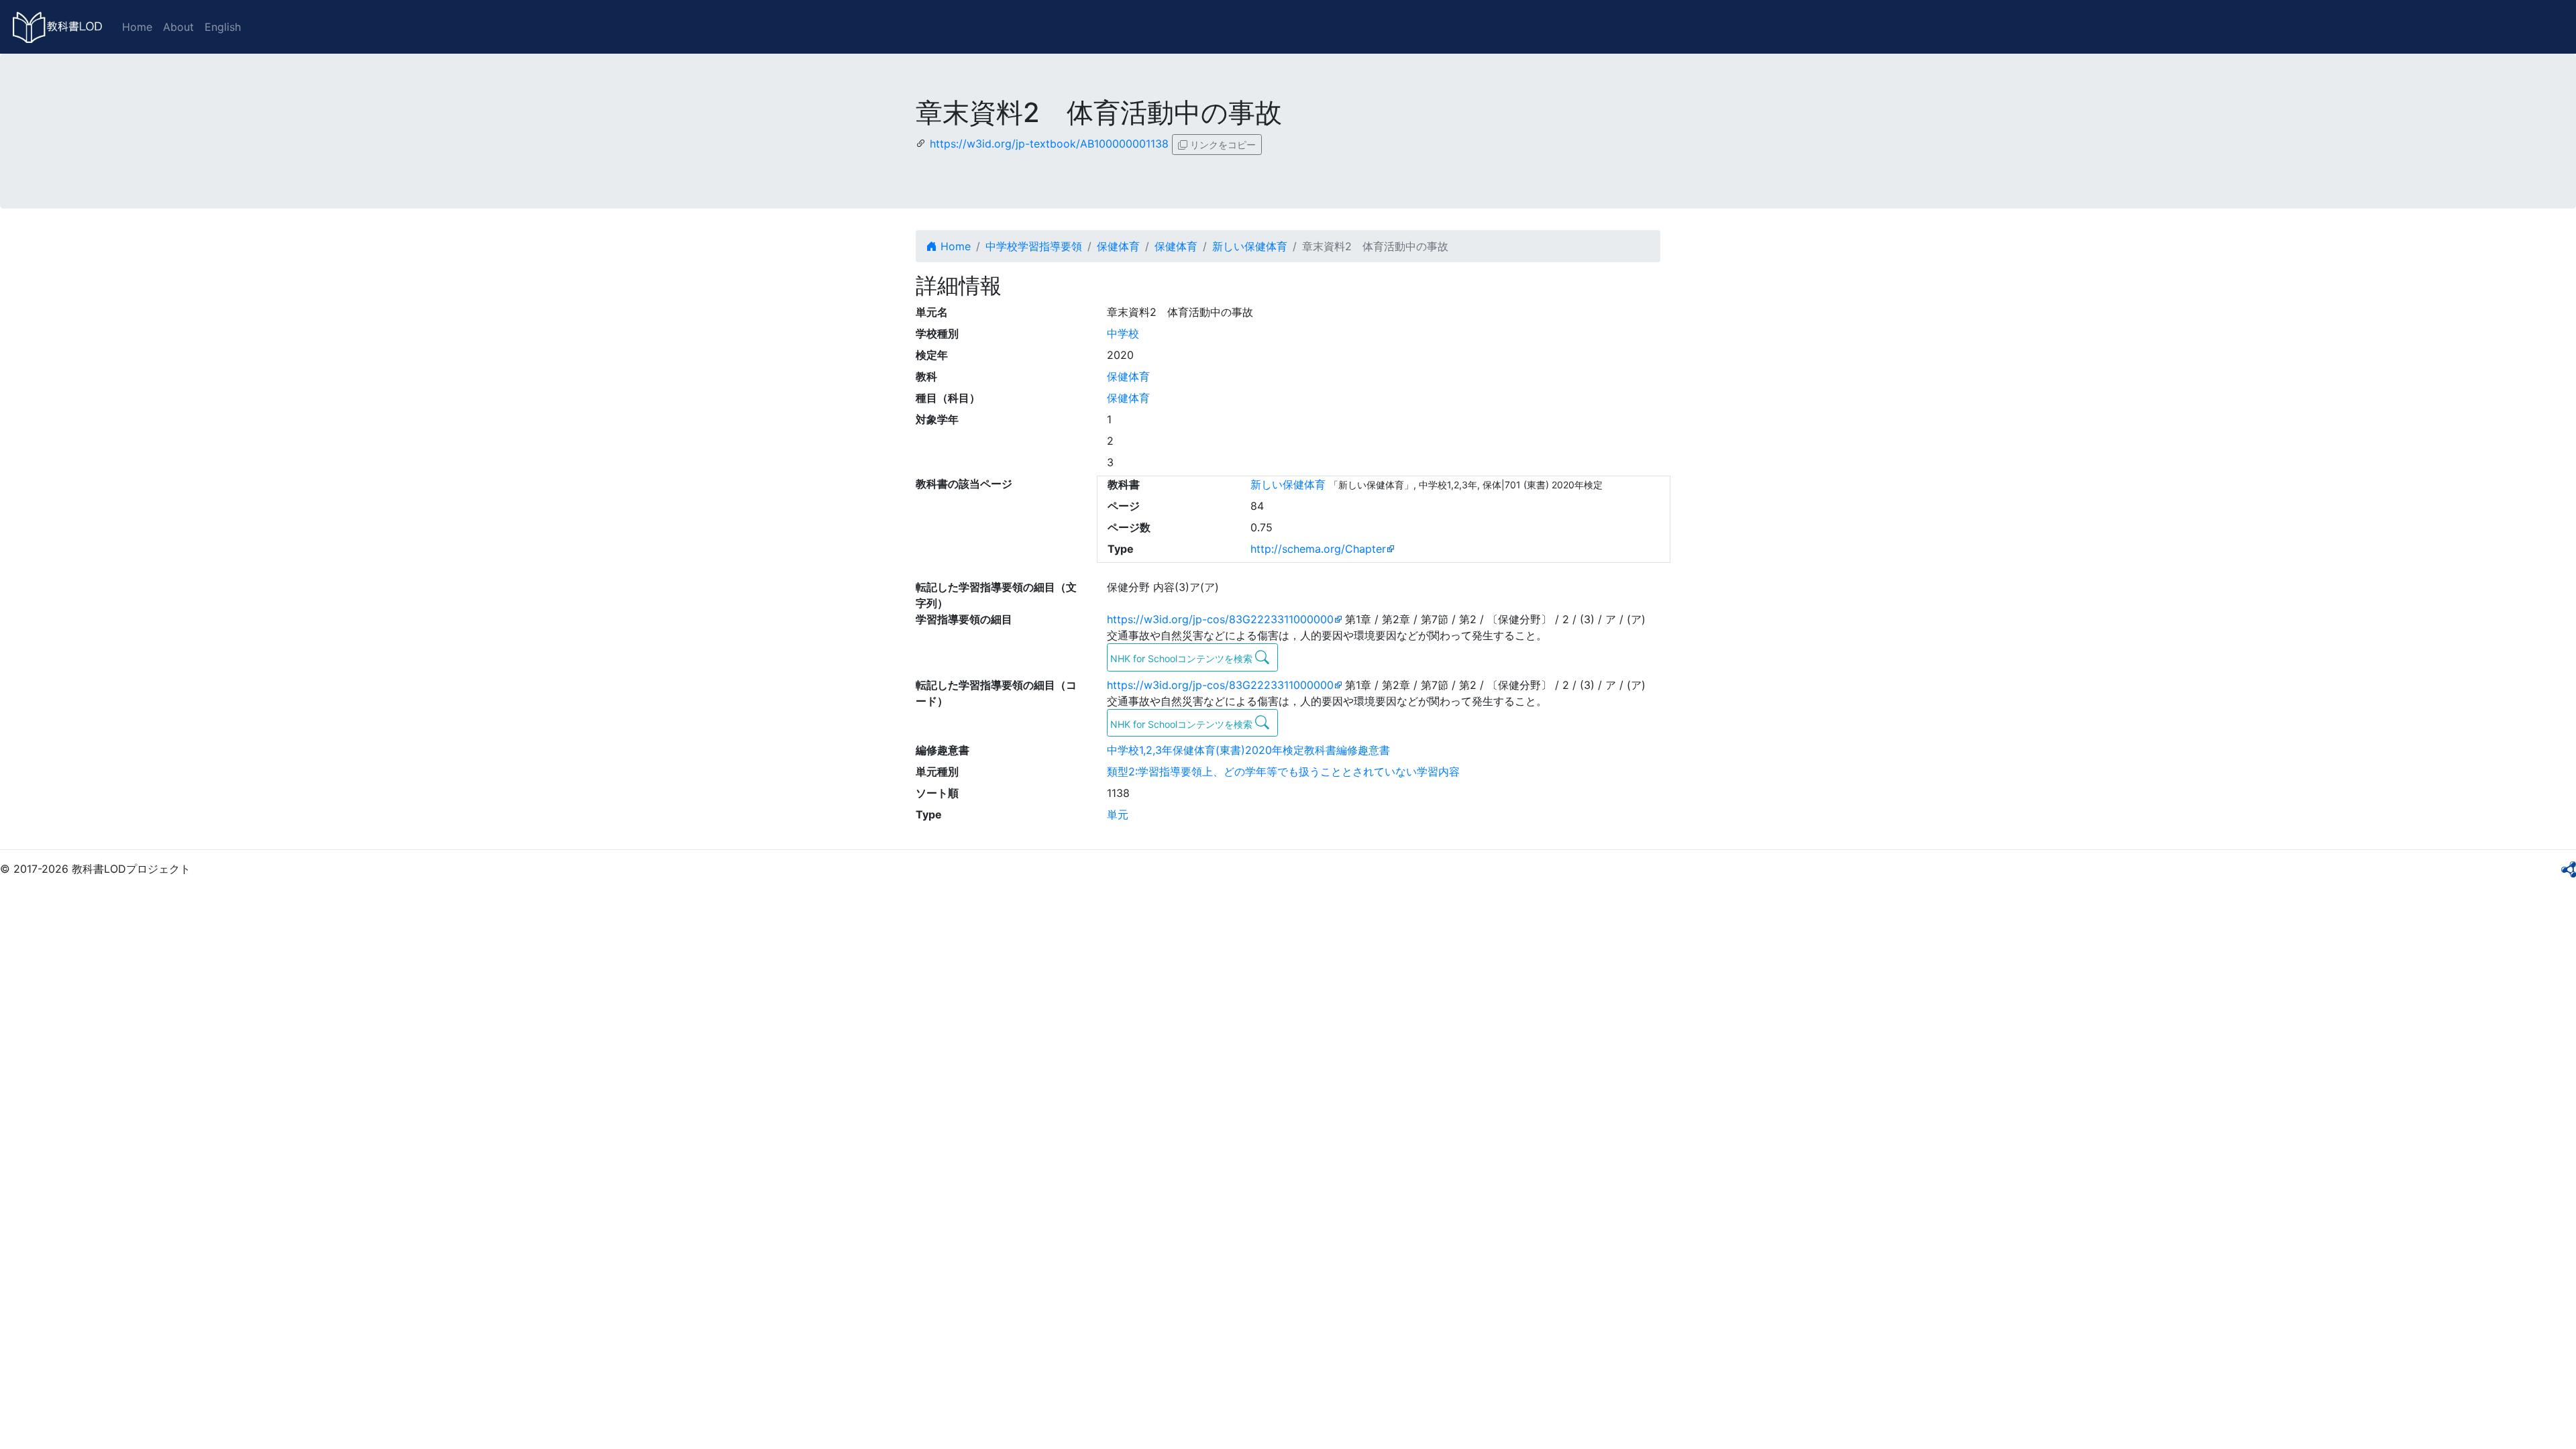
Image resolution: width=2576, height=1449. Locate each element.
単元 (1118, 814)
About (178, 27)
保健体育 (1118, 246)
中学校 (1123, 333)
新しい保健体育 (1250, 246)
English (223, 27)
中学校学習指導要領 (1034, 246)
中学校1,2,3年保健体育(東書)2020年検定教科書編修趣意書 (1248, 750)
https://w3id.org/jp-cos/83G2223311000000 (1220, 619)
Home (137, 27)
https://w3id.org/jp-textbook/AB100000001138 (1049, 144)
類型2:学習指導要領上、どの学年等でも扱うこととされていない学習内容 (1283, 771)
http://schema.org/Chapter (1318, 549)
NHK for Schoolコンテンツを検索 (1183, 658)
